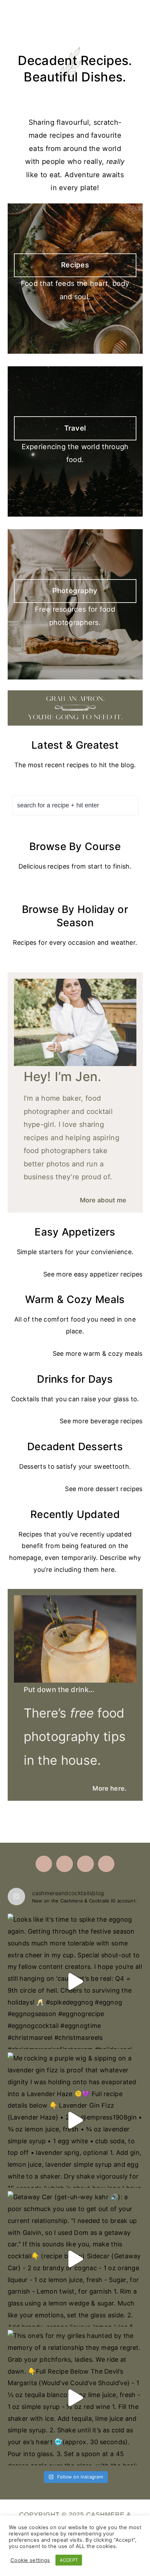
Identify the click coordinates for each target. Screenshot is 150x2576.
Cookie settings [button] (30, 2560)
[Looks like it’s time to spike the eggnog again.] (75, 1981)
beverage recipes (117, 1421)
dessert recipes (119, 1489)
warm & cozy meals (113, 1354)
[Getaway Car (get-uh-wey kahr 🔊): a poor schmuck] (75, 2259)
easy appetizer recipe (107, 1274)
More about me (103, 1200)
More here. (109, 1788)
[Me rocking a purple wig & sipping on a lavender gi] (75, 2120)
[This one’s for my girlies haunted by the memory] (75, 2398)
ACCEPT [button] (69, 2560)
